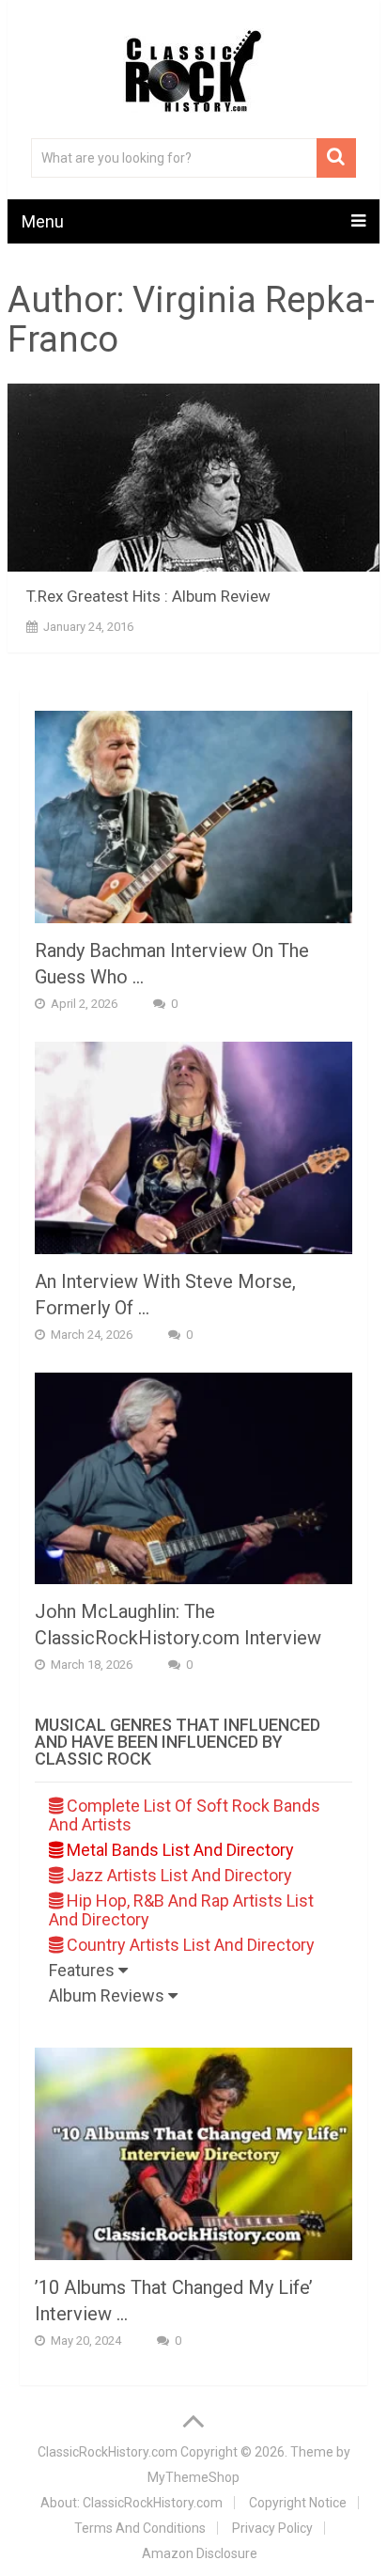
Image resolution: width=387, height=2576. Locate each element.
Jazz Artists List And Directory (178, 1875)
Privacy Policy (272, 2528)
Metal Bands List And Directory (178, 1850)
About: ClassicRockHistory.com (132, 2503)
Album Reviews (108, 1995)
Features (84, 1970)
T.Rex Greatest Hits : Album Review (148, 596)
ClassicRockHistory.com (108, 2452)
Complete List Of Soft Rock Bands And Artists (185, 1815)
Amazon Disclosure (200, 2553)
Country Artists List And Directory (189, 1945)
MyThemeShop (193, 2477)
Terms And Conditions (140, 2528)
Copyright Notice (298, 2503)
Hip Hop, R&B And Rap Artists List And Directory (181, 1910)
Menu (43, 221)
